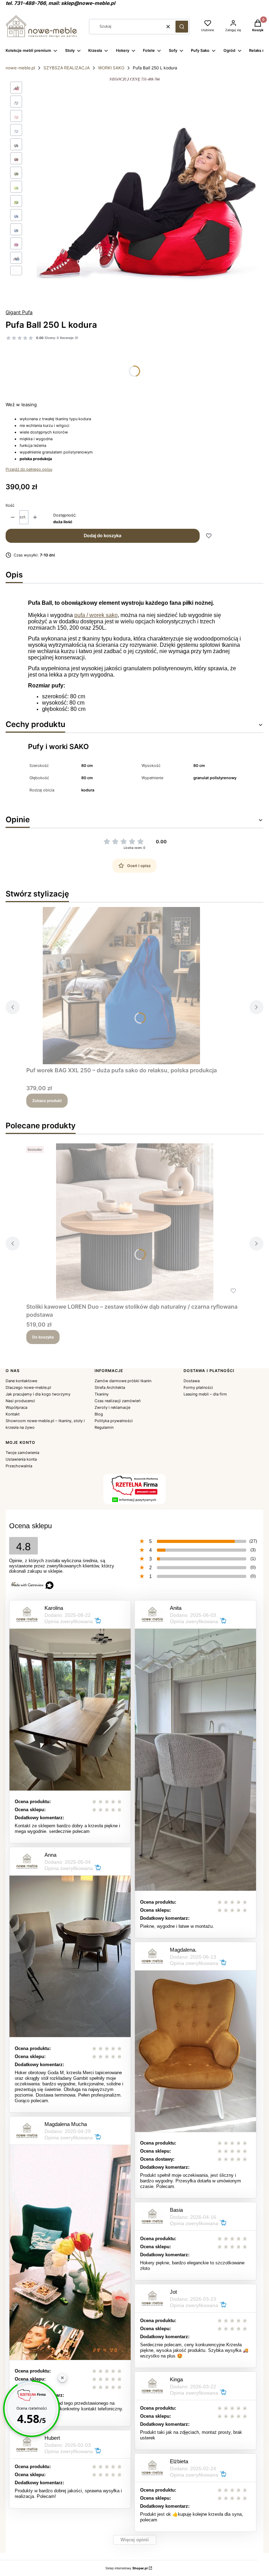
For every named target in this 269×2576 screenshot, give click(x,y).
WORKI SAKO (111, 68)
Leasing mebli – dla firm (205, 1394)
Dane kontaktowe (21, 1381)
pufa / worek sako (96, 615)
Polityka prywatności (114, 1421)
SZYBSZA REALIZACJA (67, 68)
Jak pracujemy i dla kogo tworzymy (38, 1394)
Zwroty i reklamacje (112, 1407)
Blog (99, 1414)
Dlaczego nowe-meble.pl (28, 1387)
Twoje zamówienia (22, 1453)
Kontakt (13, 1414)
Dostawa (192, 1381)
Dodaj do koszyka (102, 535)
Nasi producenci (20, 1401)
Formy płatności (198, 1387)
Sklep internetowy (126, 2568)
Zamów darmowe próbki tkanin (123, 1381)
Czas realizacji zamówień (118, 1401)
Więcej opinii (135, 2540)
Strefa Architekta (110, 1387)
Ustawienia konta (21, 1459)
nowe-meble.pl (20, 68)
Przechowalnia (19, 1466)
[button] (182, 27)
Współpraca (16, 1407)
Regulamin (104, 1427)
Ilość (10, 505)
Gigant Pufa (19, 312)
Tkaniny (102, 1394)
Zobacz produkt (47, 1101)
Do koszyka (43, 1337)
